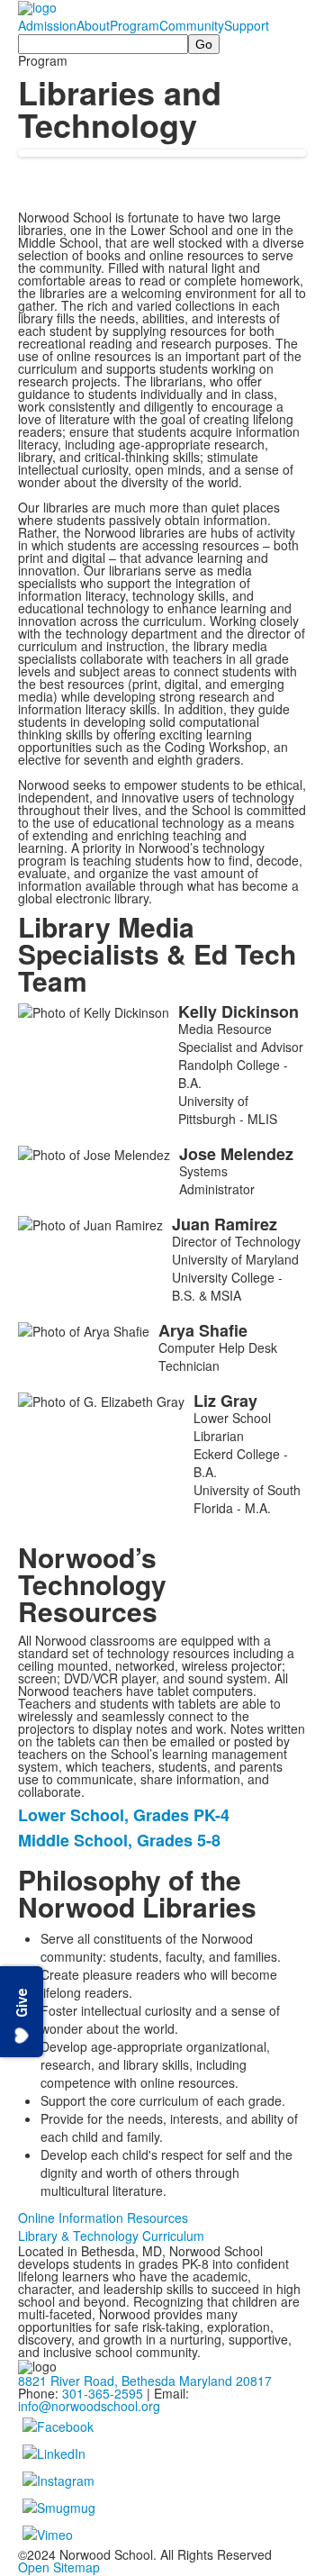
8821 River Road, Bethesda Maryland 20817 (145, 2381)
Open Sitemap (59, 2567)
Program (135, 25)
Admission (47, 25)
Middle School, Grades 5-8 (119, 1840)
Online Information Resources (103, 2218)
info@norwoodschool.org (89, 2406)
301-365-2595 (103, 2393)
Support (247, 25)
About (93, 25)
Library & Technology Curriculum (111, 2236)
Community (192, 25)
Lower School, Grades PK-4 (124, 1815)
